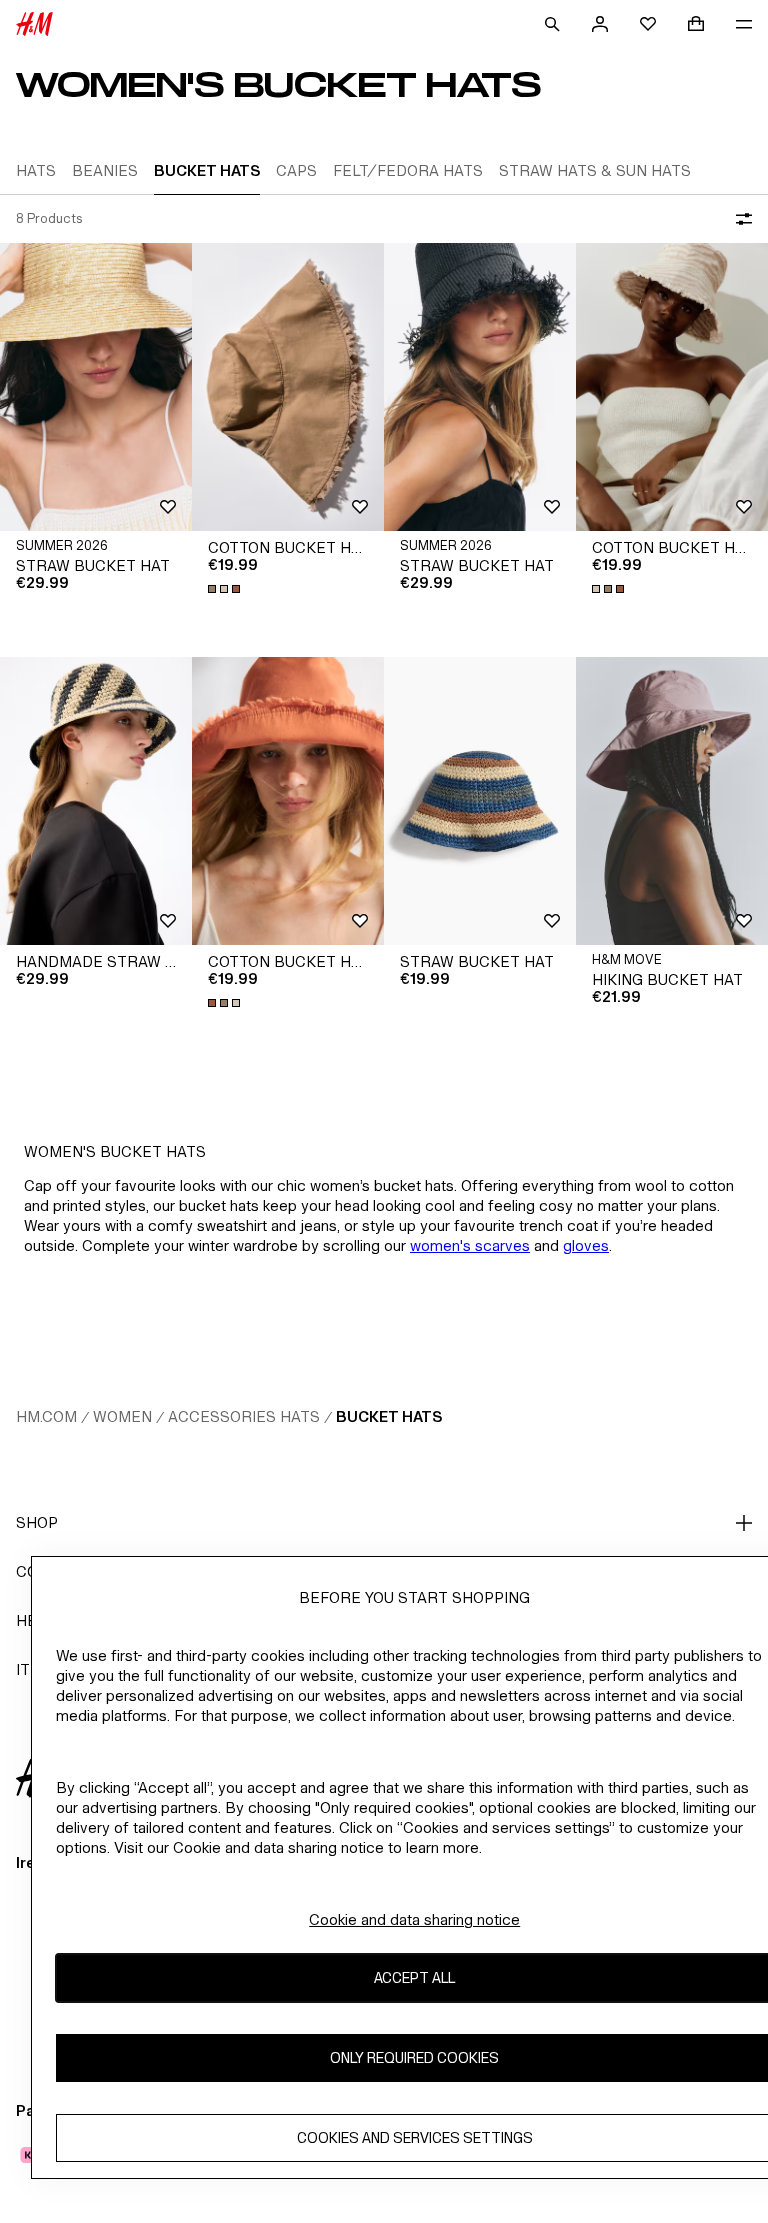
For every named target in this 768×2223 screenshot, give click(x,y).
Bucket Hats (389, 1416)
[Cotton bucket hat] (288, 387)
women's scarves (470, 1245)
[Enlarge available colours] (226, 589)
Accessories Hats (244, 1416)
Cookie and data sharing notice (414, 1919)
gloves (586, 1245)
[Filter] (740, 219)
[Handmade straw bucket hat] (96, 801)
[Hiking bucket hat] (672, 801)
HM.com (46, 1416)
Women (122, 1416)
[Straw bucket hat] (96, 387)
